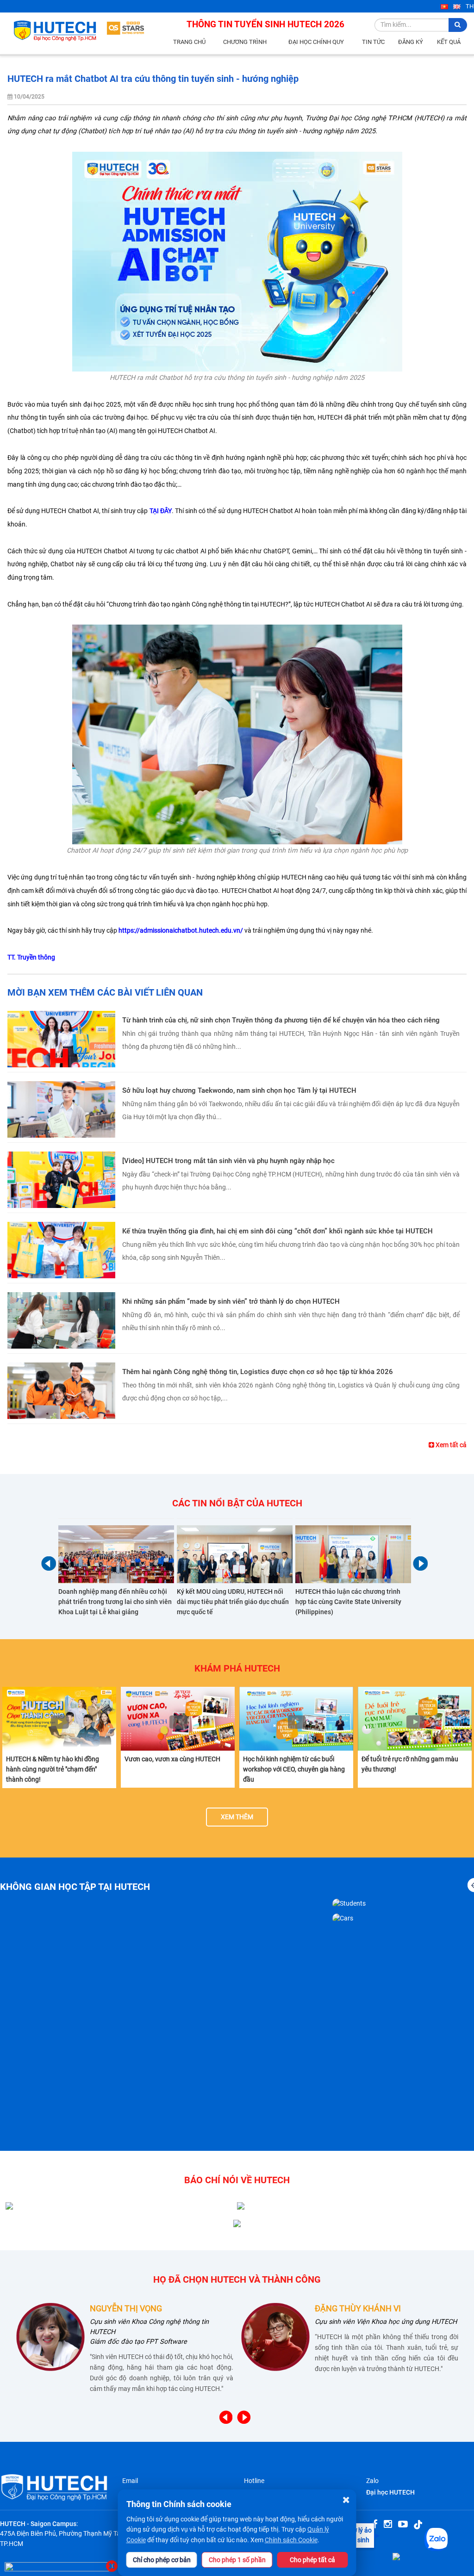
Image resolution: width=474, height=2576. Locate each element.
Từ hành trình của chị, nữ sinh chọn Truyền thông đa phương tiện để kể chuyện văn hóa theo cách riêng (281, 1020)
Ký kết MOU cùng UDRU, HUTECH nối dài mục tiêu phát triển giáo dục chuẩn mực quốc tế (233, 1602)
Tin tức (373, 42)
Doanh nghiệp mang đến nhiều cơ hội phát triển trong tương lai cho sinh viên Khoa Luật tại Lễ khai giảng (115, 1602)
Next (420, 1564)
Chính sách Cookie (291, 2540)
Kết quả (449, 42)
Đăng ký (411, 42)
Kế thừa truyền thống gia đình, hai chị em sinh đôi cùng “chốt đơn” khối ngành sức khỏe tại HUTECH (278, 1231)
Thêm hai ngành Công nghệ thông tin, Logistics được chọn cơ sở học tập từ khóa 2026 (258, 1372)
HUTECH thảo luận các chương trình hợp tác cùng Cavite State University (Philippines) (348, 1602)
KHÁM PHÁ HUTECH (237, 1668)
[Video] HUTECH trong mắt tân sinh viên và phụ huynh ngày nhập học (228, 1161)
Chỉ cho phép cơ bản (162, 2560)
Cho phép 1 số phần (237, 2560)
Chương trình (245, 42)
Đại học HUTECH (390, 2492)
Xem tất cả (450, 1445)
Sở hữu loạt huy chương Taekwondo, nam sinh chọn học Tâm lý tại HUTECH (239, 1090)
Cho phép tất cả (312, 2560)
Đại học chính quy (316, 42)
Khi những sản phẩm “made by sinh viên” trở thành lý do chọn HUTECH (231, 1301)
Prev (49, 1564)
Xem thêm (237, 1817)
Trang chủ (189, 42)
